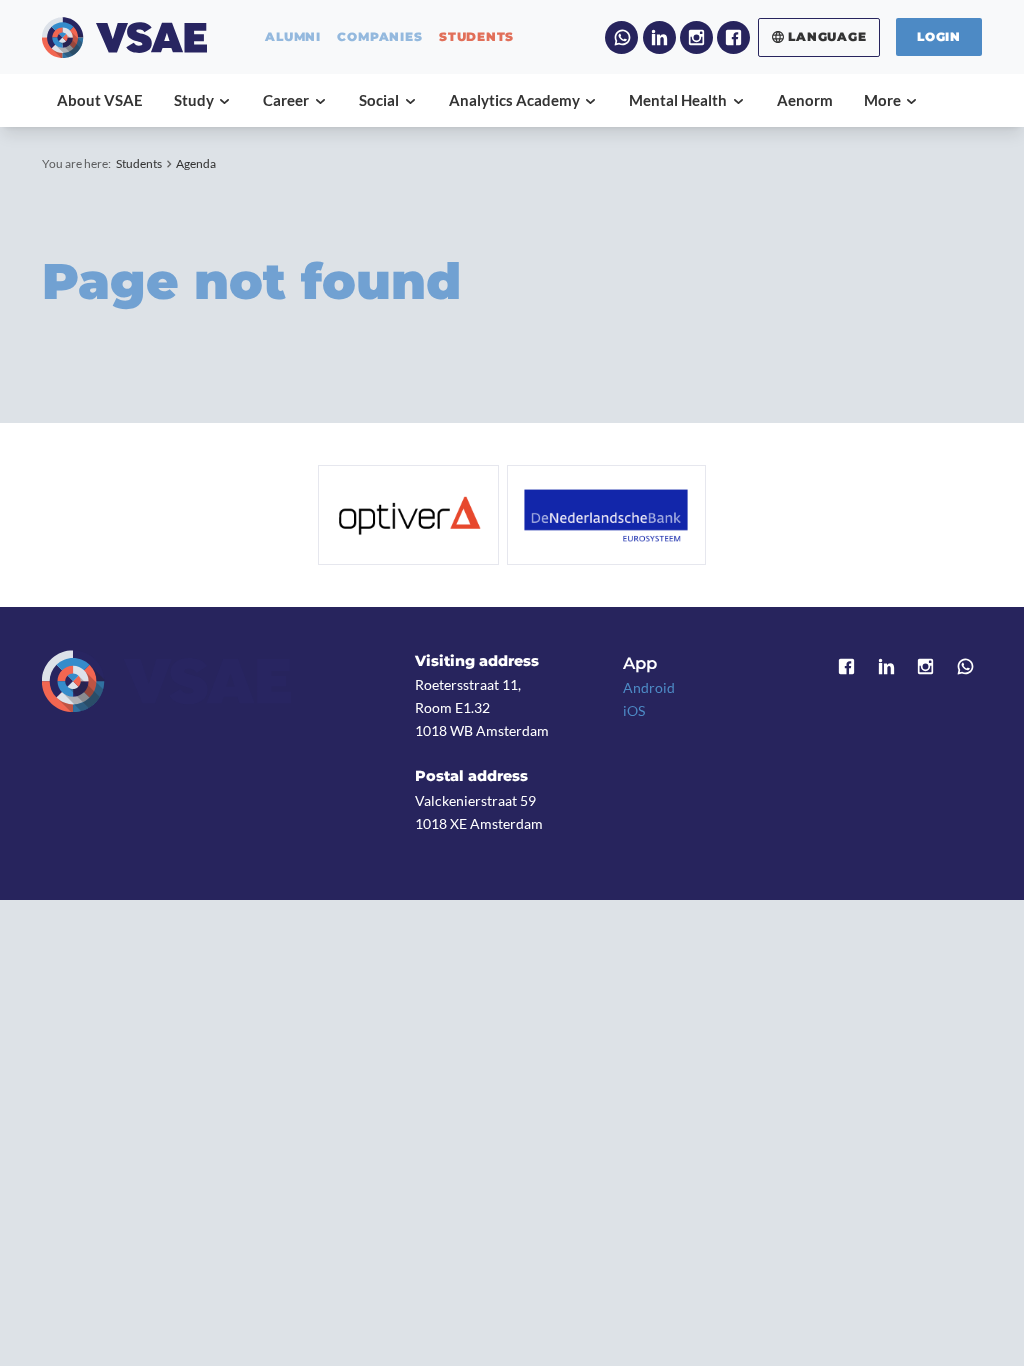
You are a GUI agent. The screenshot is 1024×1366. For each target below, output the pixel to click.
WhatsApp (621, 37)
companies (379, 37)
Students (139, 163)
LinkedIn (659, 37)
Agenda (196, 163)
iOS (634, 710)
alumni (293, 37)
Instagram (696, 37)
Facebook (733, 37)
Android (649, 687)
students (476, 37)
